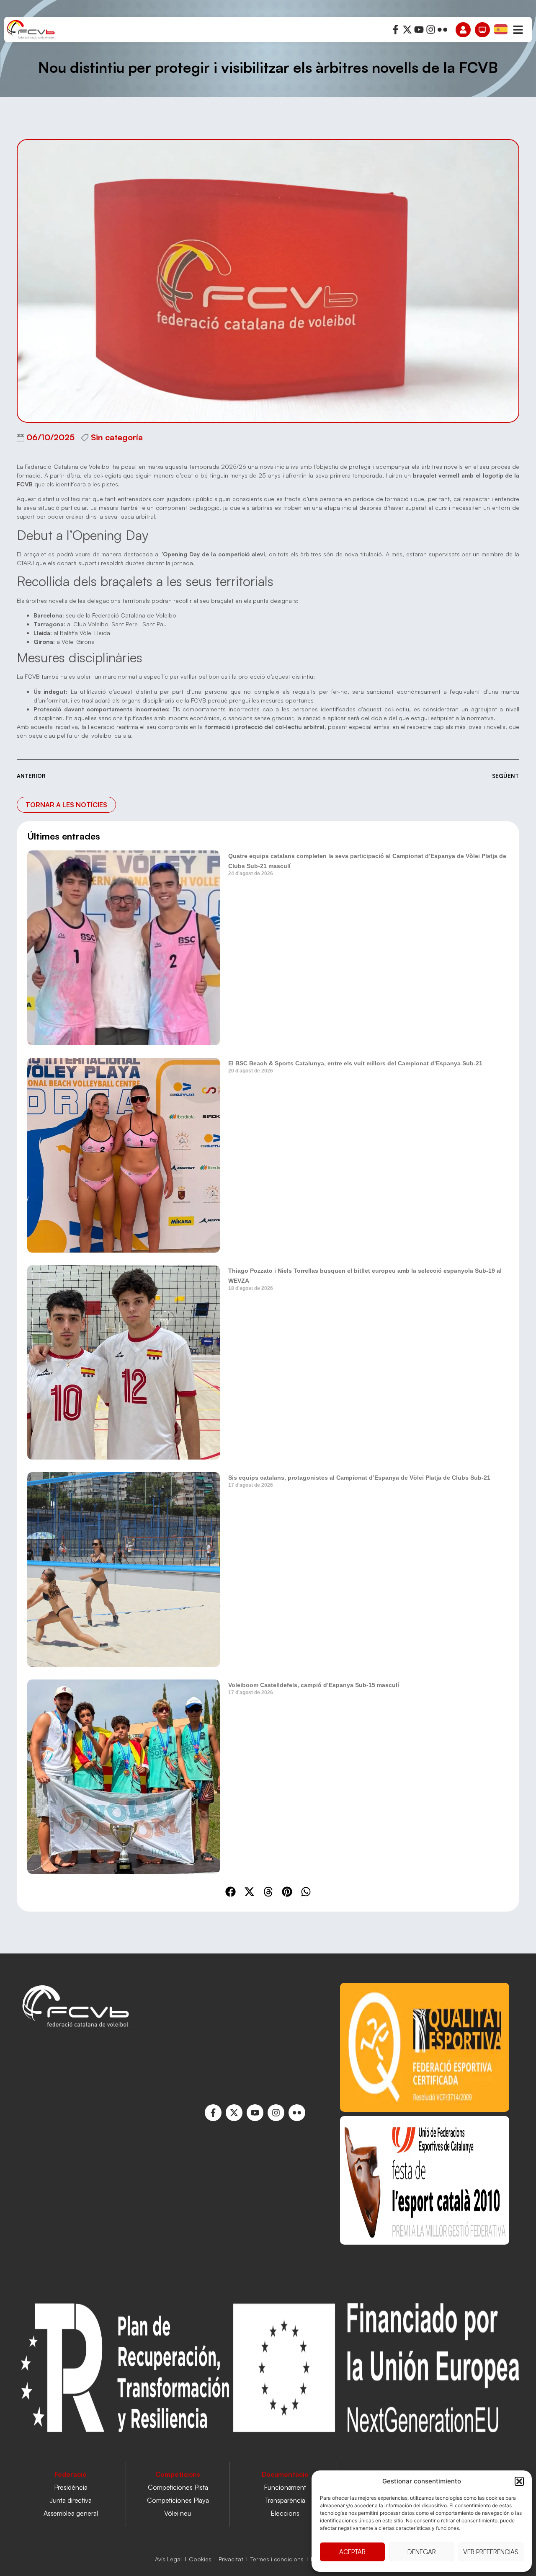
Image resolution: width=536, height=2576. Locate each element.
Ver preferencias (491, 2552)
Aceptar (352, 2552)
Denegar (422, 2552)
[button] (519, 2481)
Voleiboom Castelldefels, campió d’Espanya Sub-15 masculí (314, 1685)
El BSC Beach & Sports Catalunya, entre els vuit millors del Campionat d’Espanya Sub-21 (355, 1063)
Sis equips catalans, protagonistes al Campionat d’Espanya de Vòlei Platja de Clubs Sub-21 (359, 1478)
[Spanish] (501, 29)
